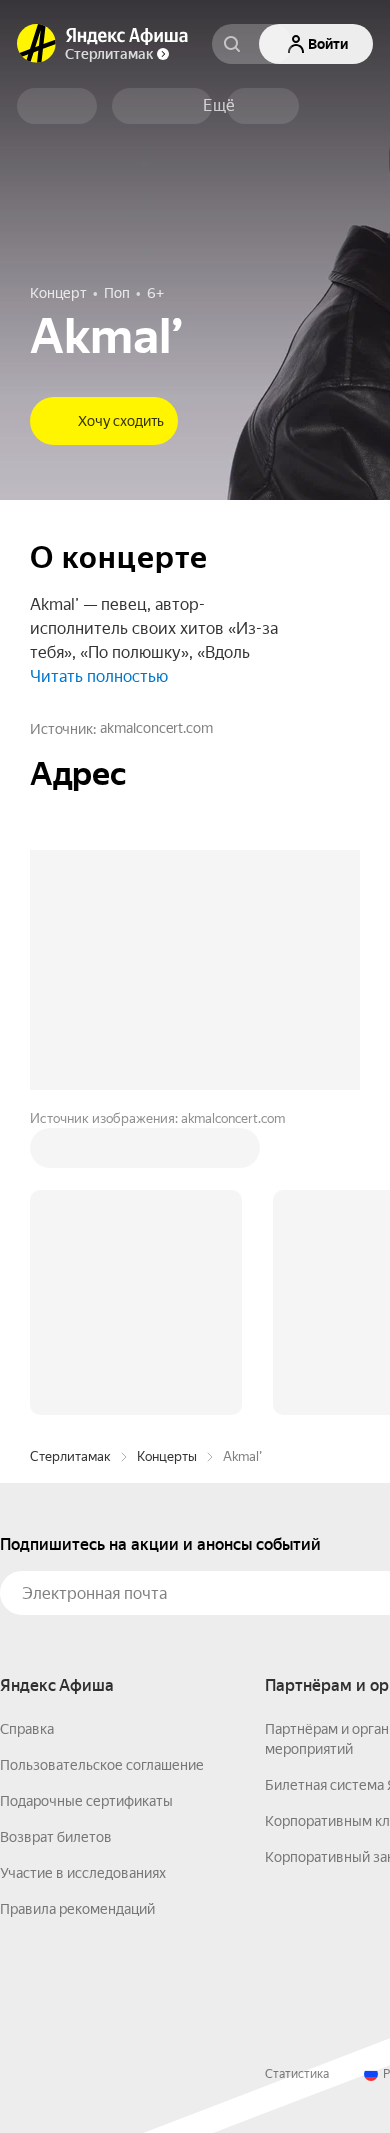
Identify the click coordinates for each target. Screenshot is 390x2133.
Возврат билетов (56, 1837)
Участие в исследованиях (83, 1873)
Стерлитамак (70, 1456)
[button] (219, 106)
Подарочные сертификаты (86, 1801)
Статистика (297, 2074)
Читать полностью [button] (99, 676)
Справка (27, 1729)
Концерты (167, 1456)
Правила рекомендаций (77, 1909)
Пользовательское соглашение (102, 1765)
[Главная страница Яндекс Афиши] (37, 44)
